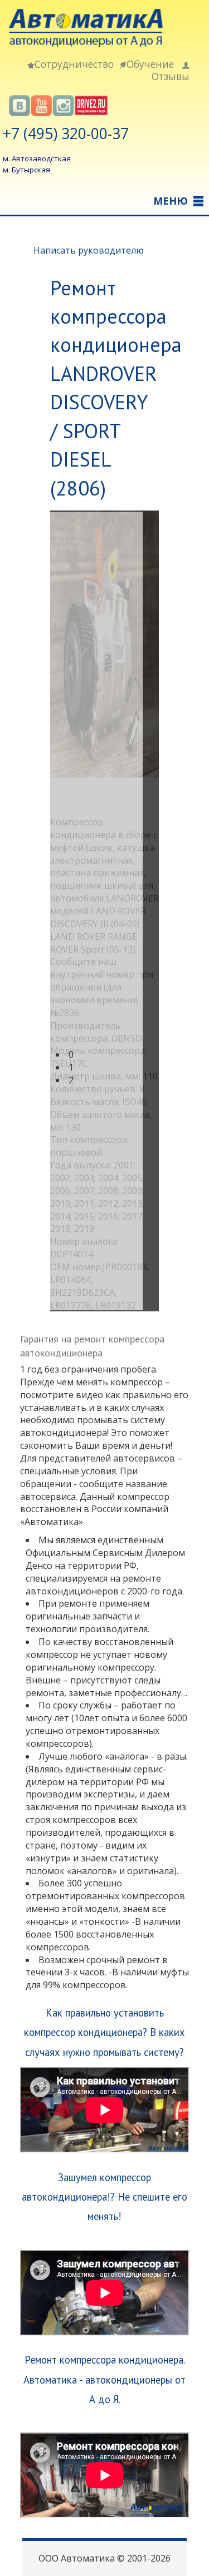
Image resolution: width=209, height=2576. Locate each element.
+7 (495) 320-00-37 (66, 133)
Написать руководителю (89, 250)
